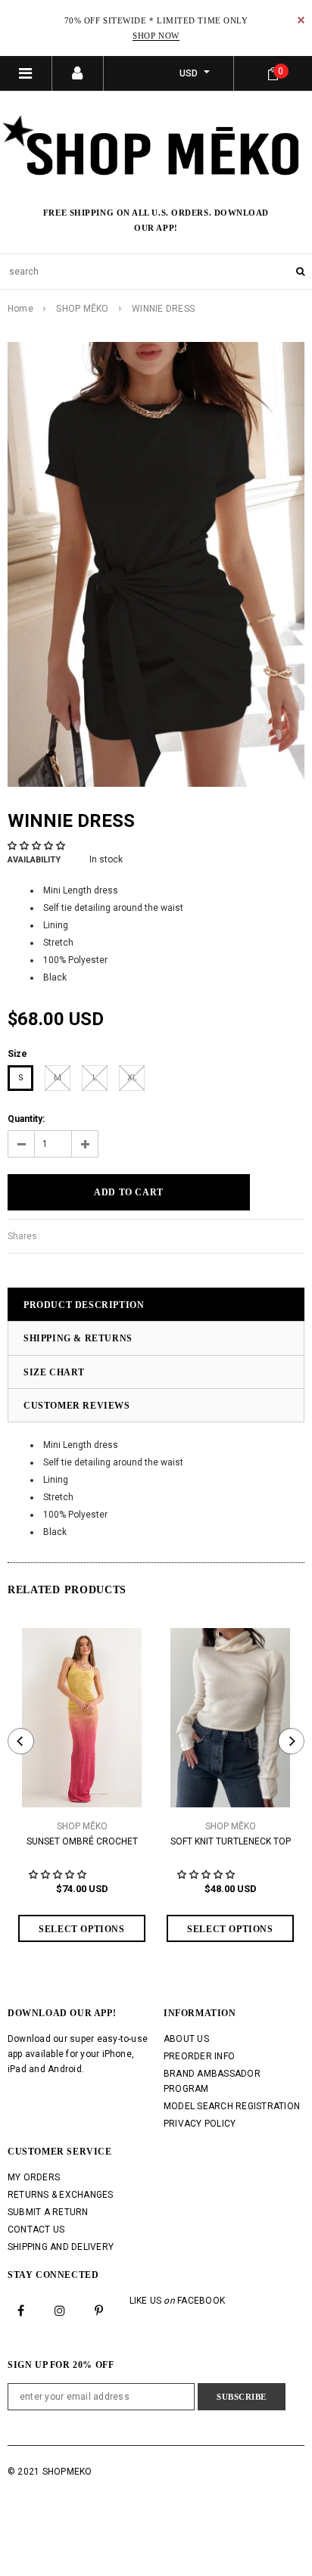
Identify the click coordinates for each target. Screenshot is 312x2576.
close (301, 20)
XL (132, 1078)
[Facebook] (21, 2310)
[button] (37, 846)
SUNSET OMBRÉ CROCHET (82, 1841)
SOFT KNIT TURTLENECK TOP (231, 1841)
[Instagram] (60, 2310)
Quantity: (26, 1119)
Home (20, 309)
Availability (34, 860)
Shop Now (156, 36)
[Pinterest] (99, 2310)
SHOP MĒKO (82, 309)
